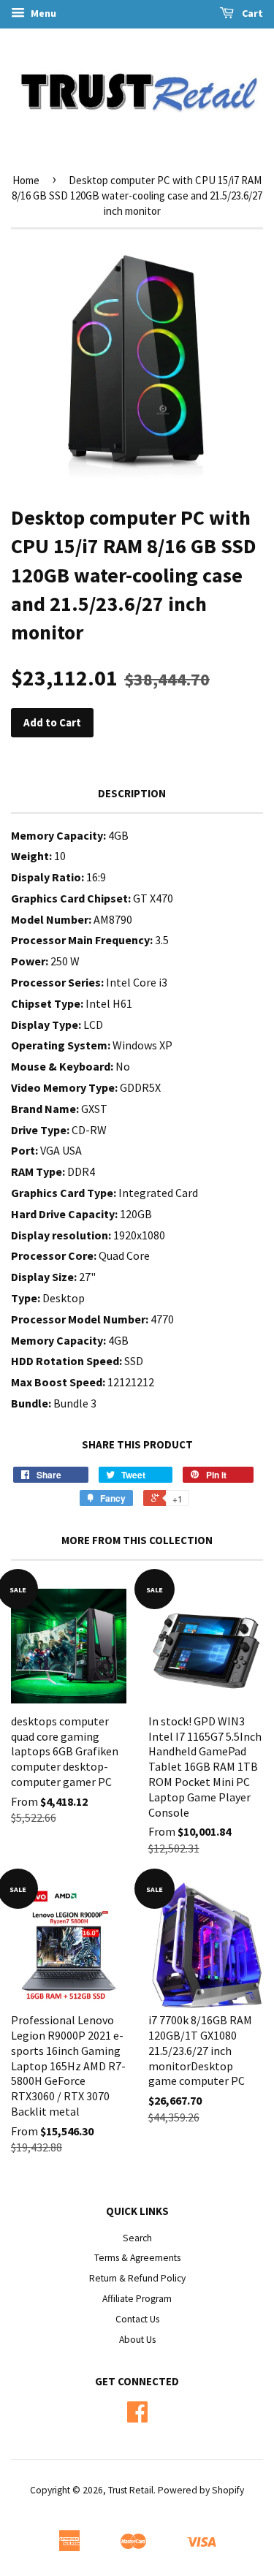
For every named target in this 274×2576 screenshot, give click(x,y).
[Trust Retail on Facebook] (137, 2417)
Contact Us (137, 2319)
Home (26, 180)
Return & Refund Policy (137, 2278)
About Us (137, 2340)
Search (137, 2238)
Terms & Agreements (137, 2258)
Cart (251, 13)
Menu (42, 13)
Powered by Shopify (201, 2490)
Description (132, 793)
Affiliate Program (137, 2299)
